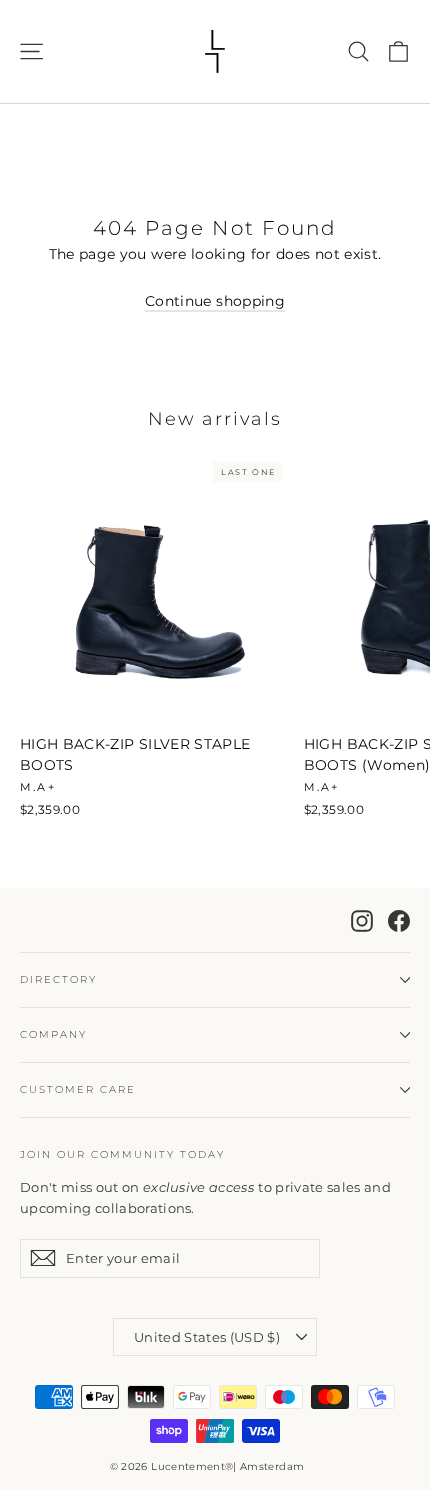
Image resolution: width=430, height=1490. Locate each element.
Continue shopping (215, 301)
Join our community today (122, 1154)
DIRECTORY (58, 979)
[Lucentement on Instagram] (362, 919)
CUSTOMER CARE (78, 1089)
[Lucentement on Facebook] (399, 919)
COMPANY (53, 1034)
